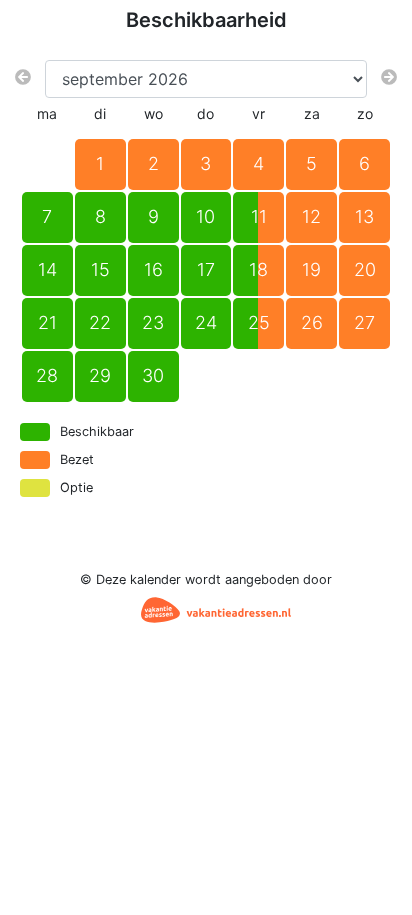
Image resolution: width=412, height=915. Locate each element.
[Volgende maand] (389, 77)
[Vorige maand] (23, 77)
